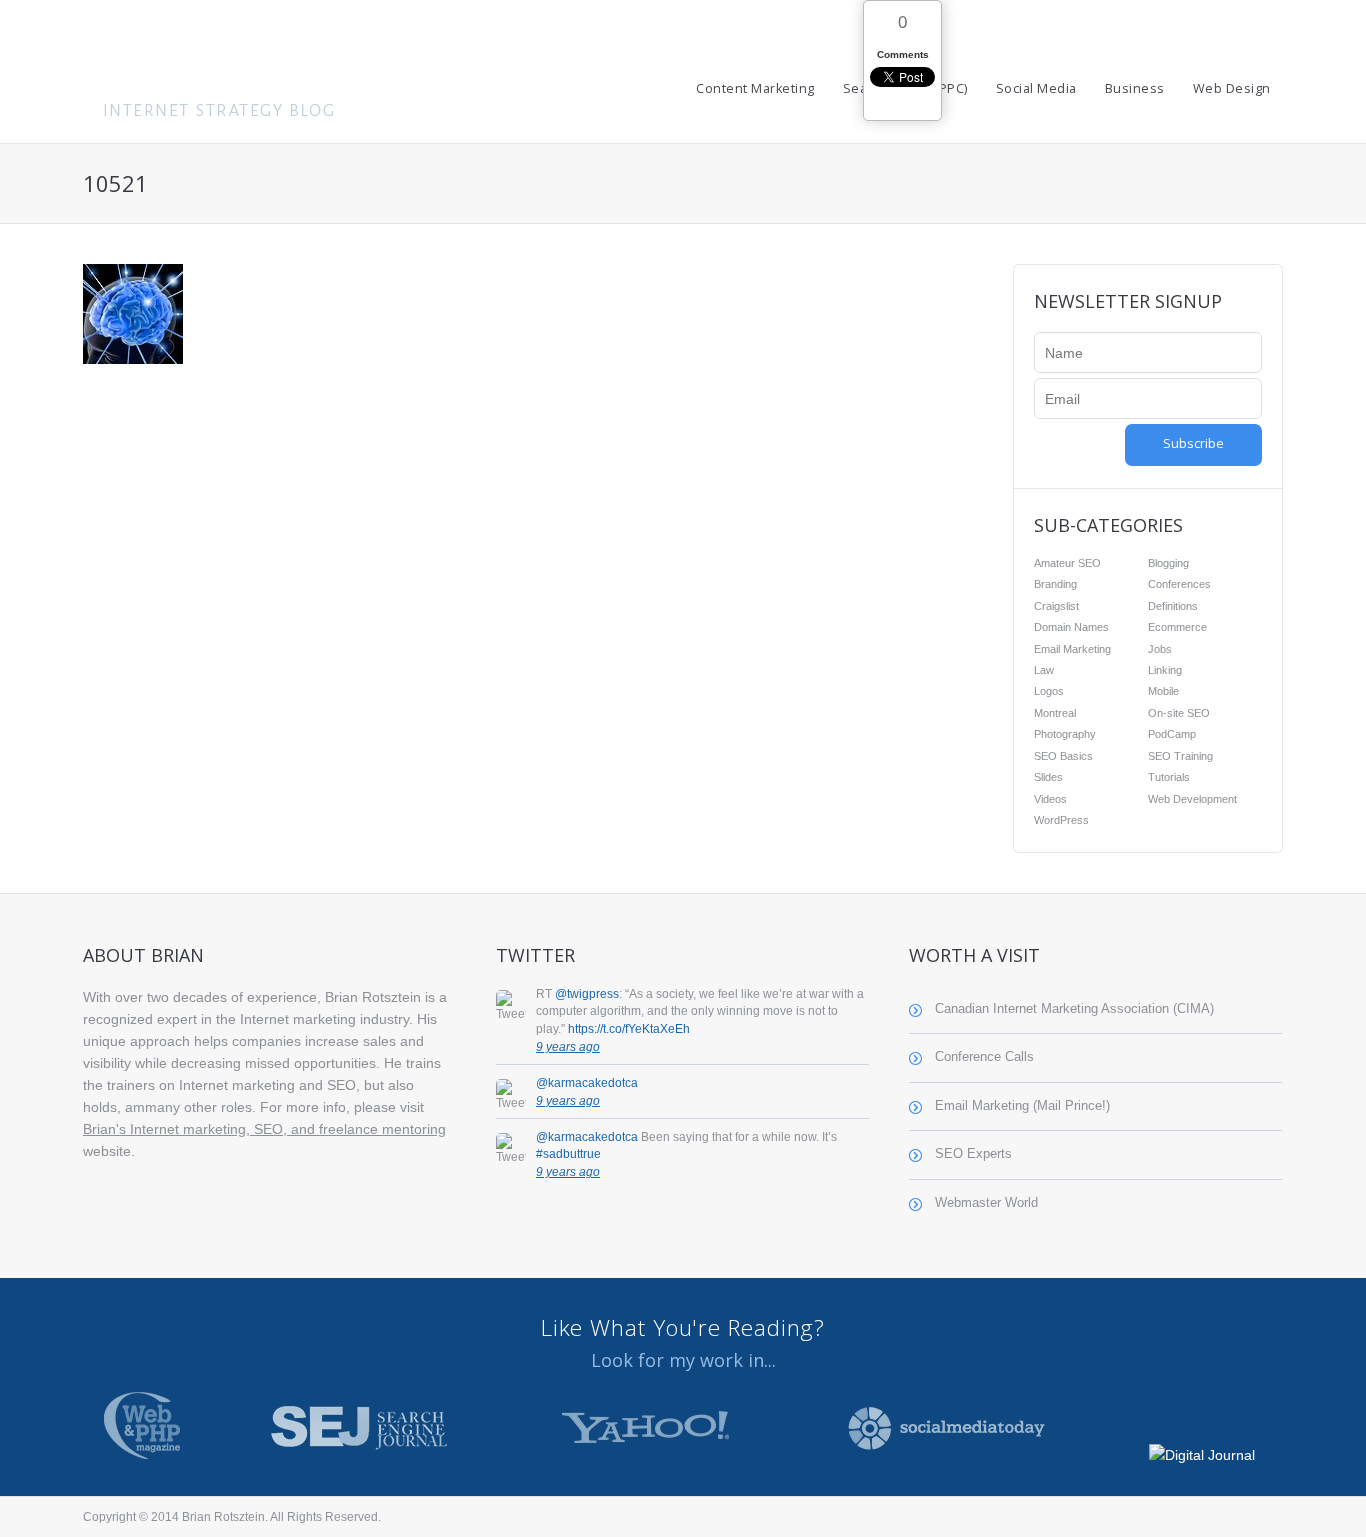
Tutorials (1169, 777)
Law (1044, 670)
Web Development (1192, 799)
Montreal (1055, 713)
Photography (1065, 734)
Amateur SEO (1067, 563)
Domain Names (1071, 627)
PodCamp (1172, 734)
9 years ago (568, 1047)
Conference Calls (984, 1057)
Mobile (1163, 691)
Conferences (1179, 584)
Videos (1050, 799)
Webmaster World (986, 1203)
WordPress (1061, 820)
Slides (1048, 777)
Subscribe (1193, 443)
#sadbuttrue (568, 1154)
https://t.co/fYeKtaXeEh (629, 1029)
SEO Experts (973, 1154)
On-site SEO (1179, 713)
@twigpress (587, 994)
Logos (1049, 691)
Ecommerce (1177, 627)
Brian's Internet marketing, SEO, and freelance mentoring (264, 1129)
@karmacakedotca (587, 1083)
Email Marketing (1072, 649)
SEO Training (1180, 756)
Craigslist (1056, 606)
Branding (1055, 584)
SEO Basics (1063, 756)
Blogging (1168, 563)
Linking (1165, 670)
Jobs (1160, 649)
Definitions (1173, 606)
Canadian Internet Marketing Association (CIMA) (1074, 1009)
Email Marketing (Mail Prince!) (1022, 1106)
